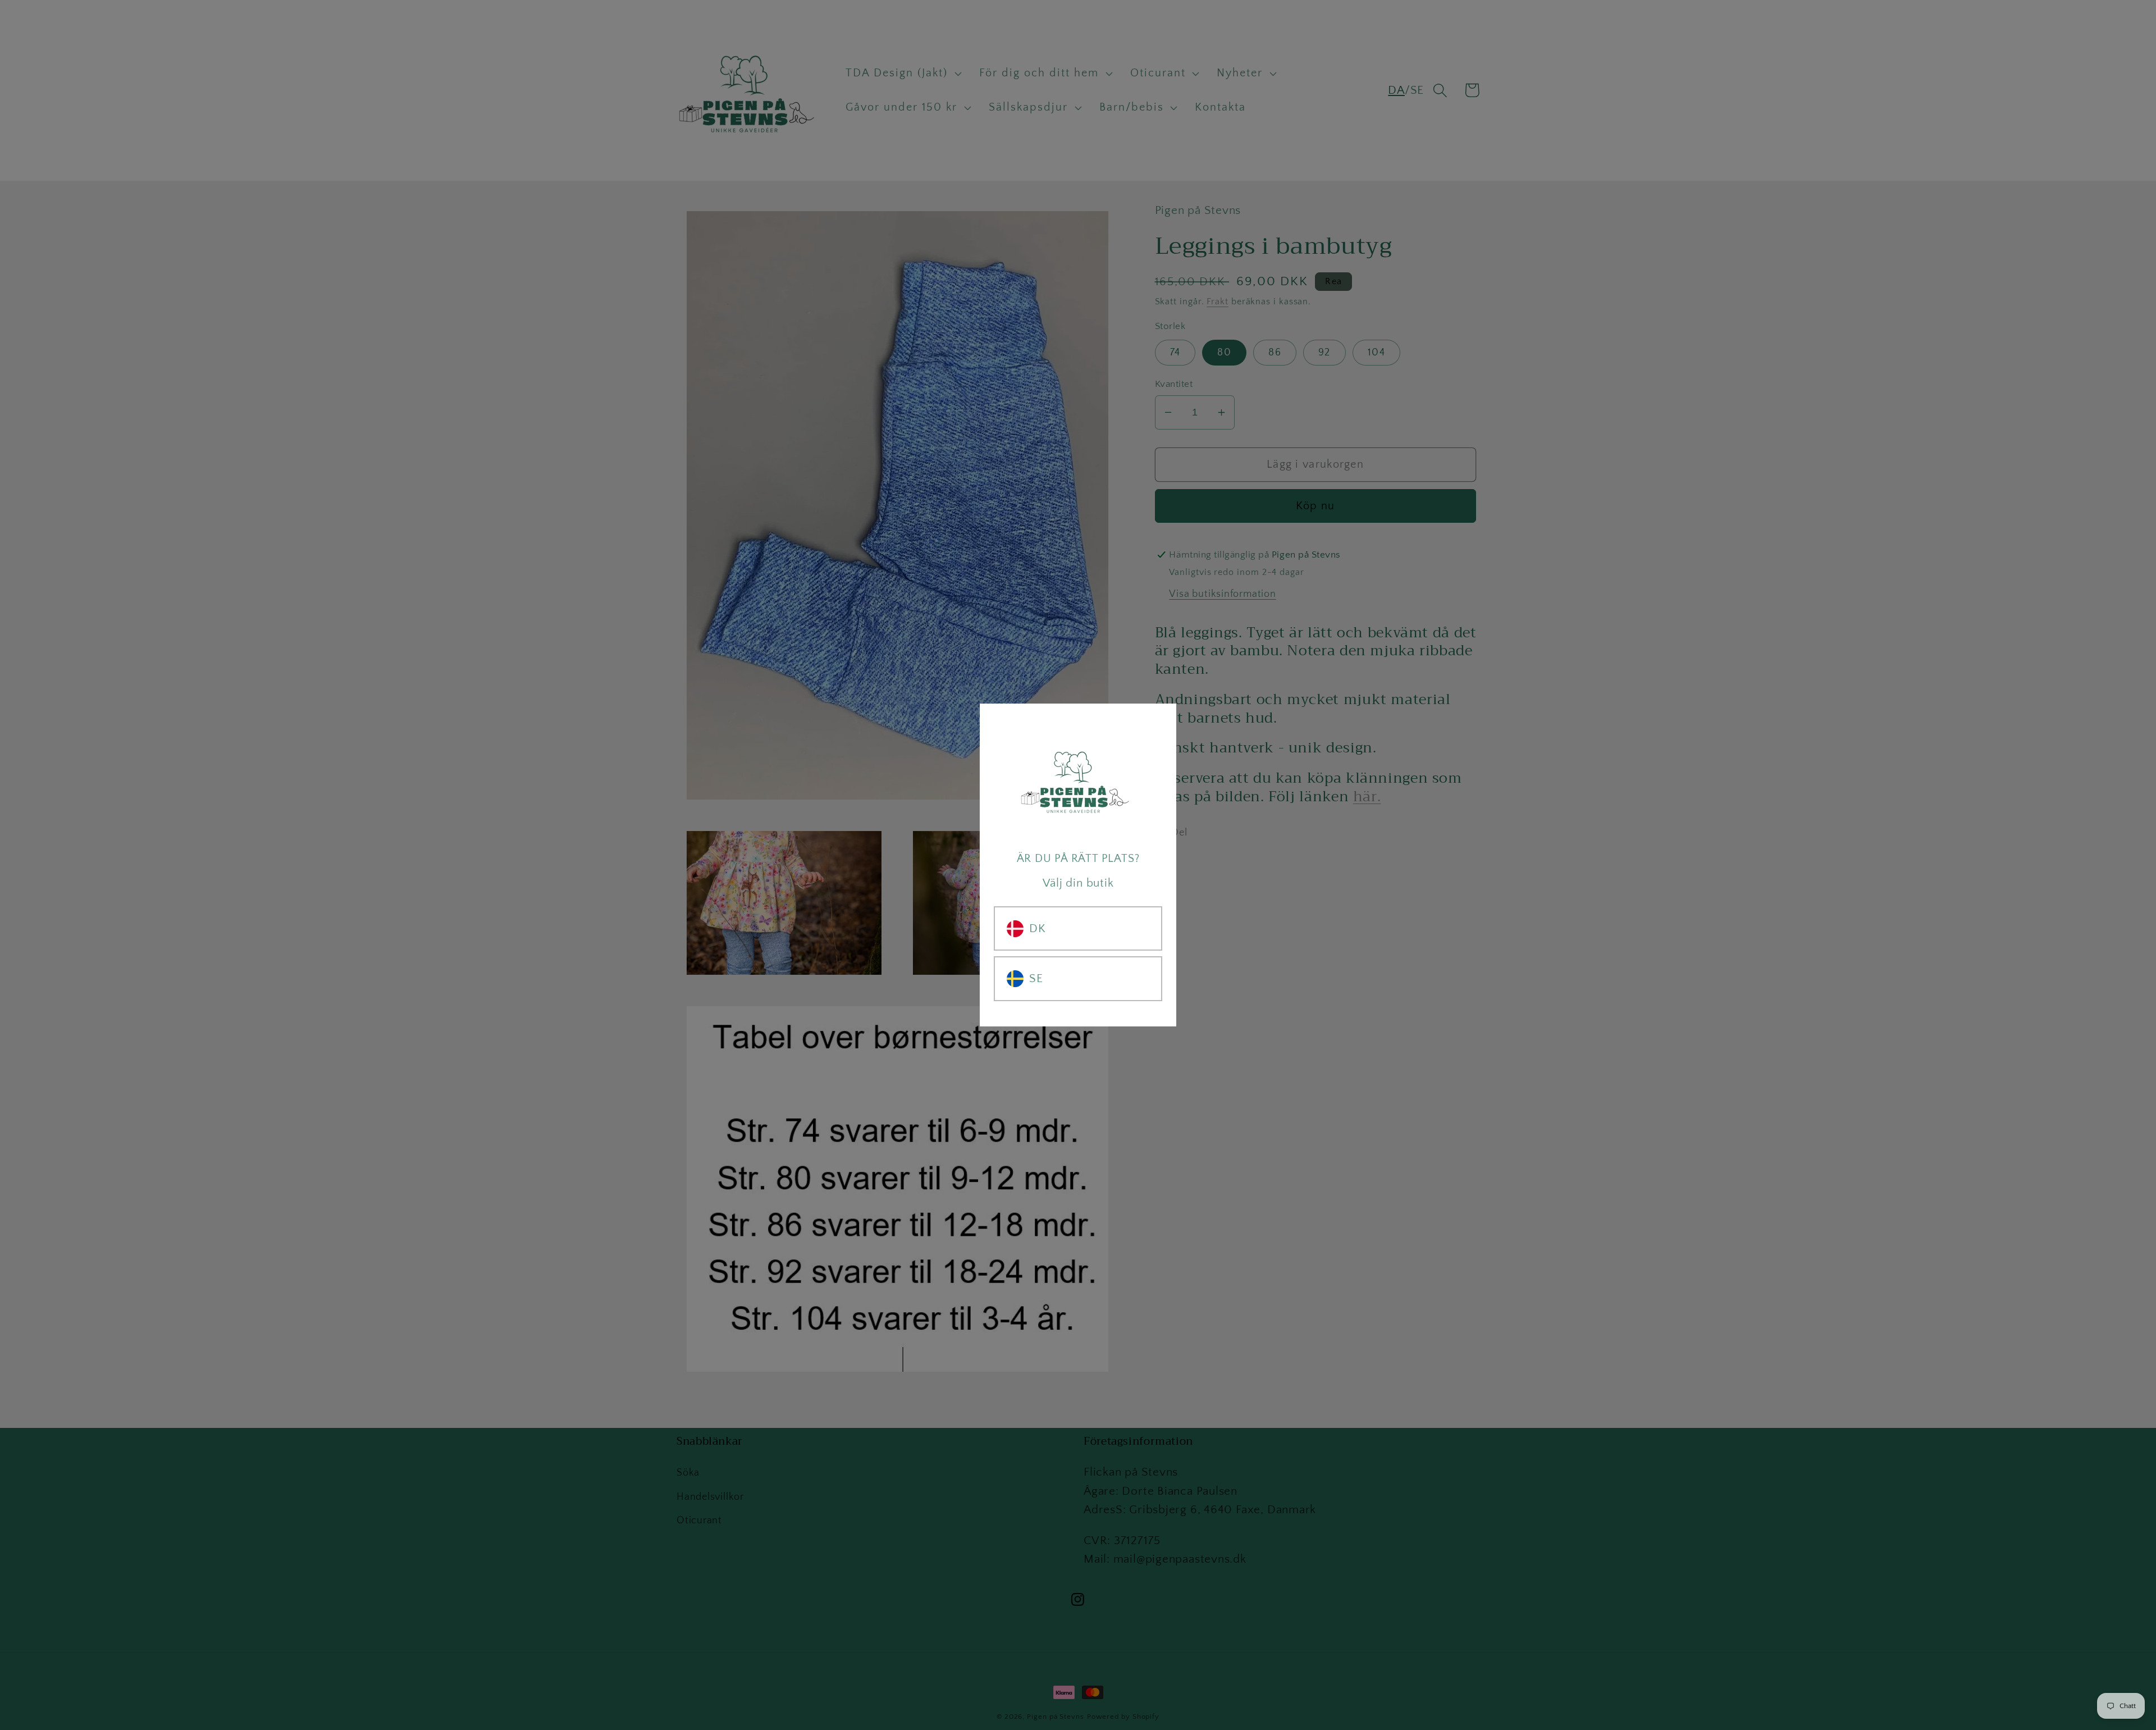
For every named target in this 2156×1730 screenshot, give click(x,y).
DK (1038, 928)
